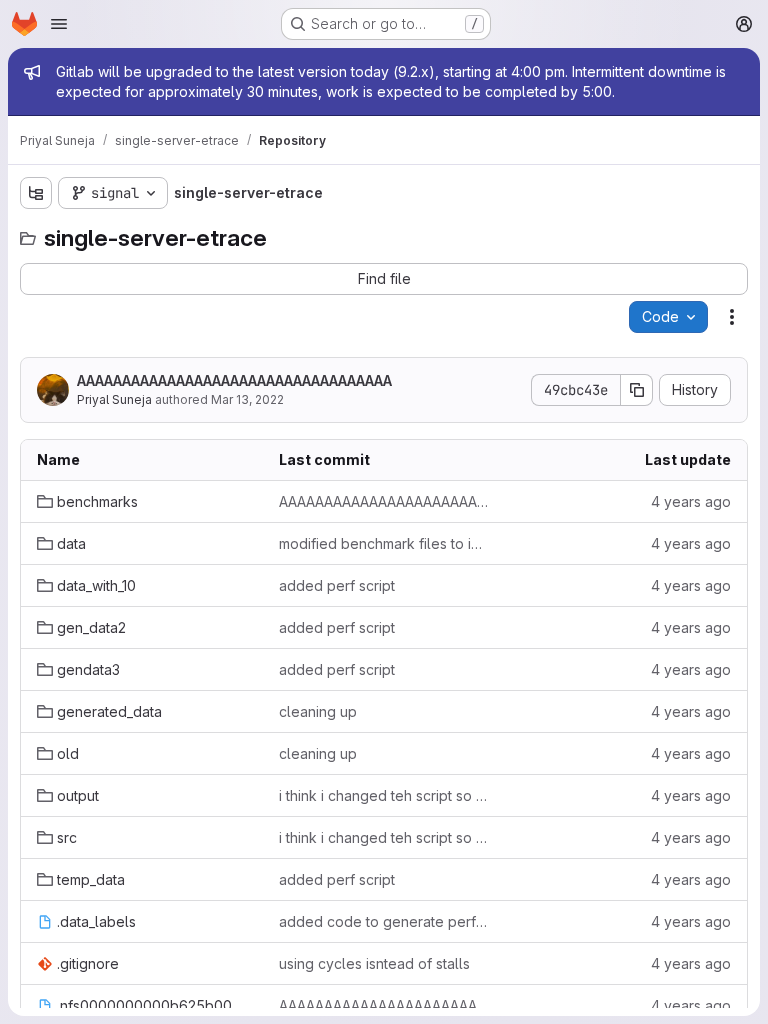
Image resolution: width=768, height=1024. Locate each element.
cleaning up (318, 711)
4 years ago (691, 501)
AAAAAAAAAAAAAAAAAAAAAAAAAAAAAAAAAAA (234, 380)
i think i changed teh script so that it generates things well (384, 795)
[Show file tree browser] (36, 193)
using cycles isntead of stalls (374, 963)
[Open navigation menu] (59, 24)
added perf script (337, 585)
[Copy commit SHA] (637, 390)
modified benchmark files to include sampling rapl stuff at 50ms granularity (384, 543)
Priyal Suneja (114, 399)
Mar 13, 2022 (247, 399)
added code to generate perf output (384, 921)
